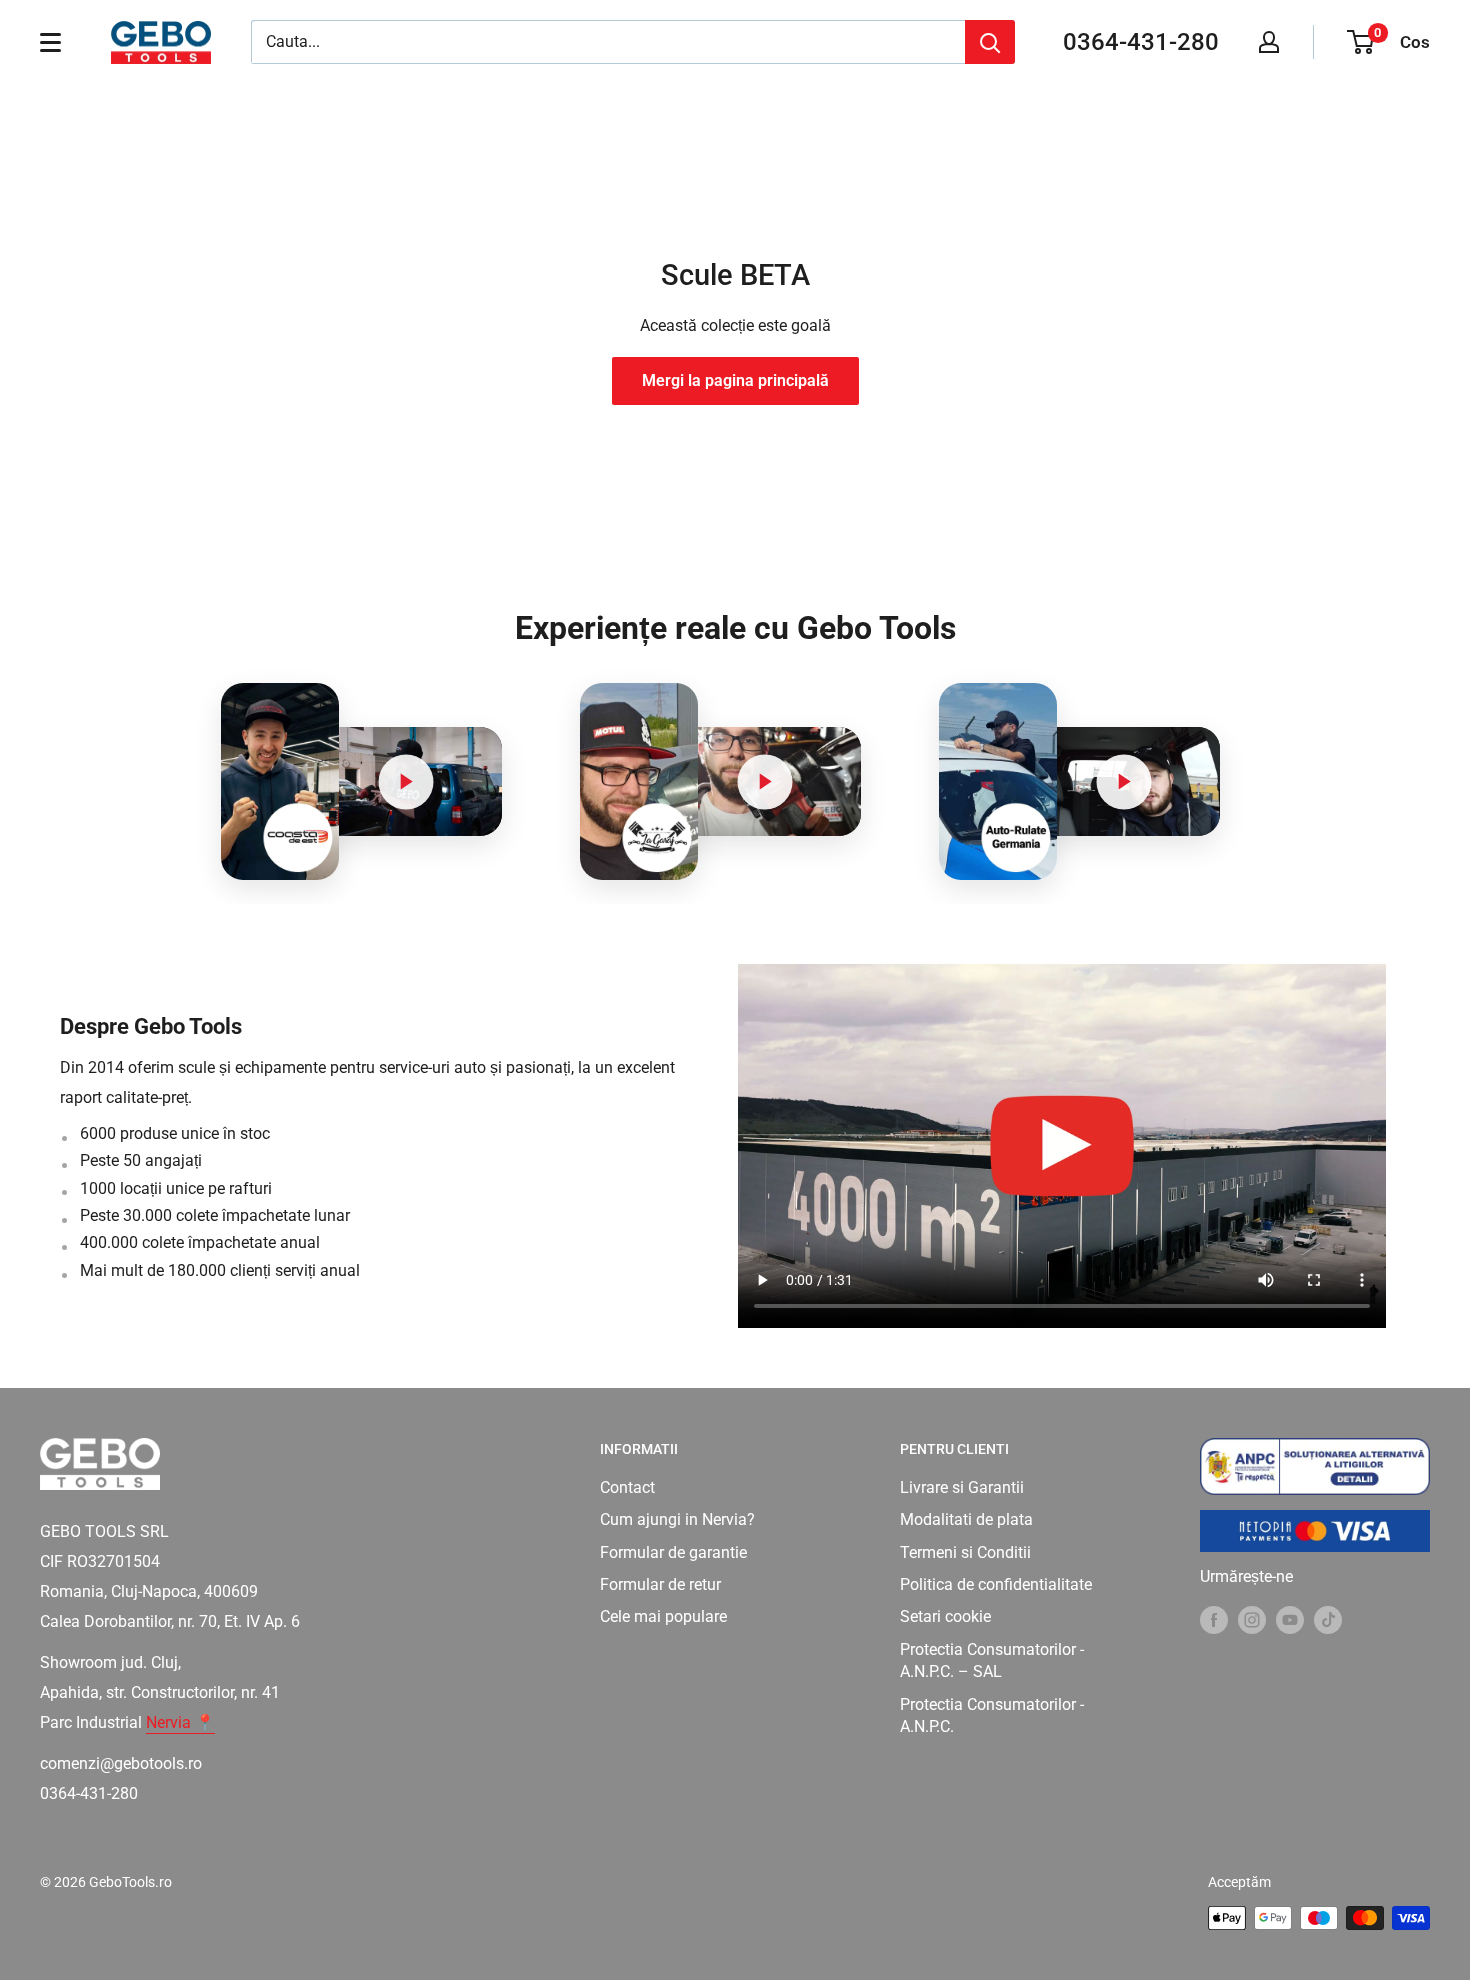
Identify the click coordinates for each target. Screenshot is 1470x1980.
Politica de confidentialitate (996, 1584)
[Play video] (405, 781)
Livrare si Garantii (962, 1487)
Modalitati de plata (966, 1519)
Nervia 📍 (180, 1722)
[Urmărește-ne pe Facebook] (1214, 1619)
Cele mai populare (663, 1616)
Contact (627, 1487)
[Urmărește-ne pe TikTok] (1328, 1619)
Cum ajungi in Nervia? (677, 1519)
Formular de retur (660, 1584)
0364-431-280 (1141, 42)
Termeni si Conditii (965, 1552)
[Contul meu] (1269, 42)
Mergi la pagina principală (735, 380)
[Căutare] (990, 42)
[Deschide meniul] (50, 42)
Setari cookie (945, 1616)
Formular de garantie (673, 1552)
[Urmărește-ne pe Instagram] (1252, 1619)
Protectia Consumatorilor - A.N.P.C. (992, 1715)
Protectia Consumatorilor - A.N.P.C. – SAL (992, 1660)
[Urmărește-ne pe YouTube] (1290, 1619)
